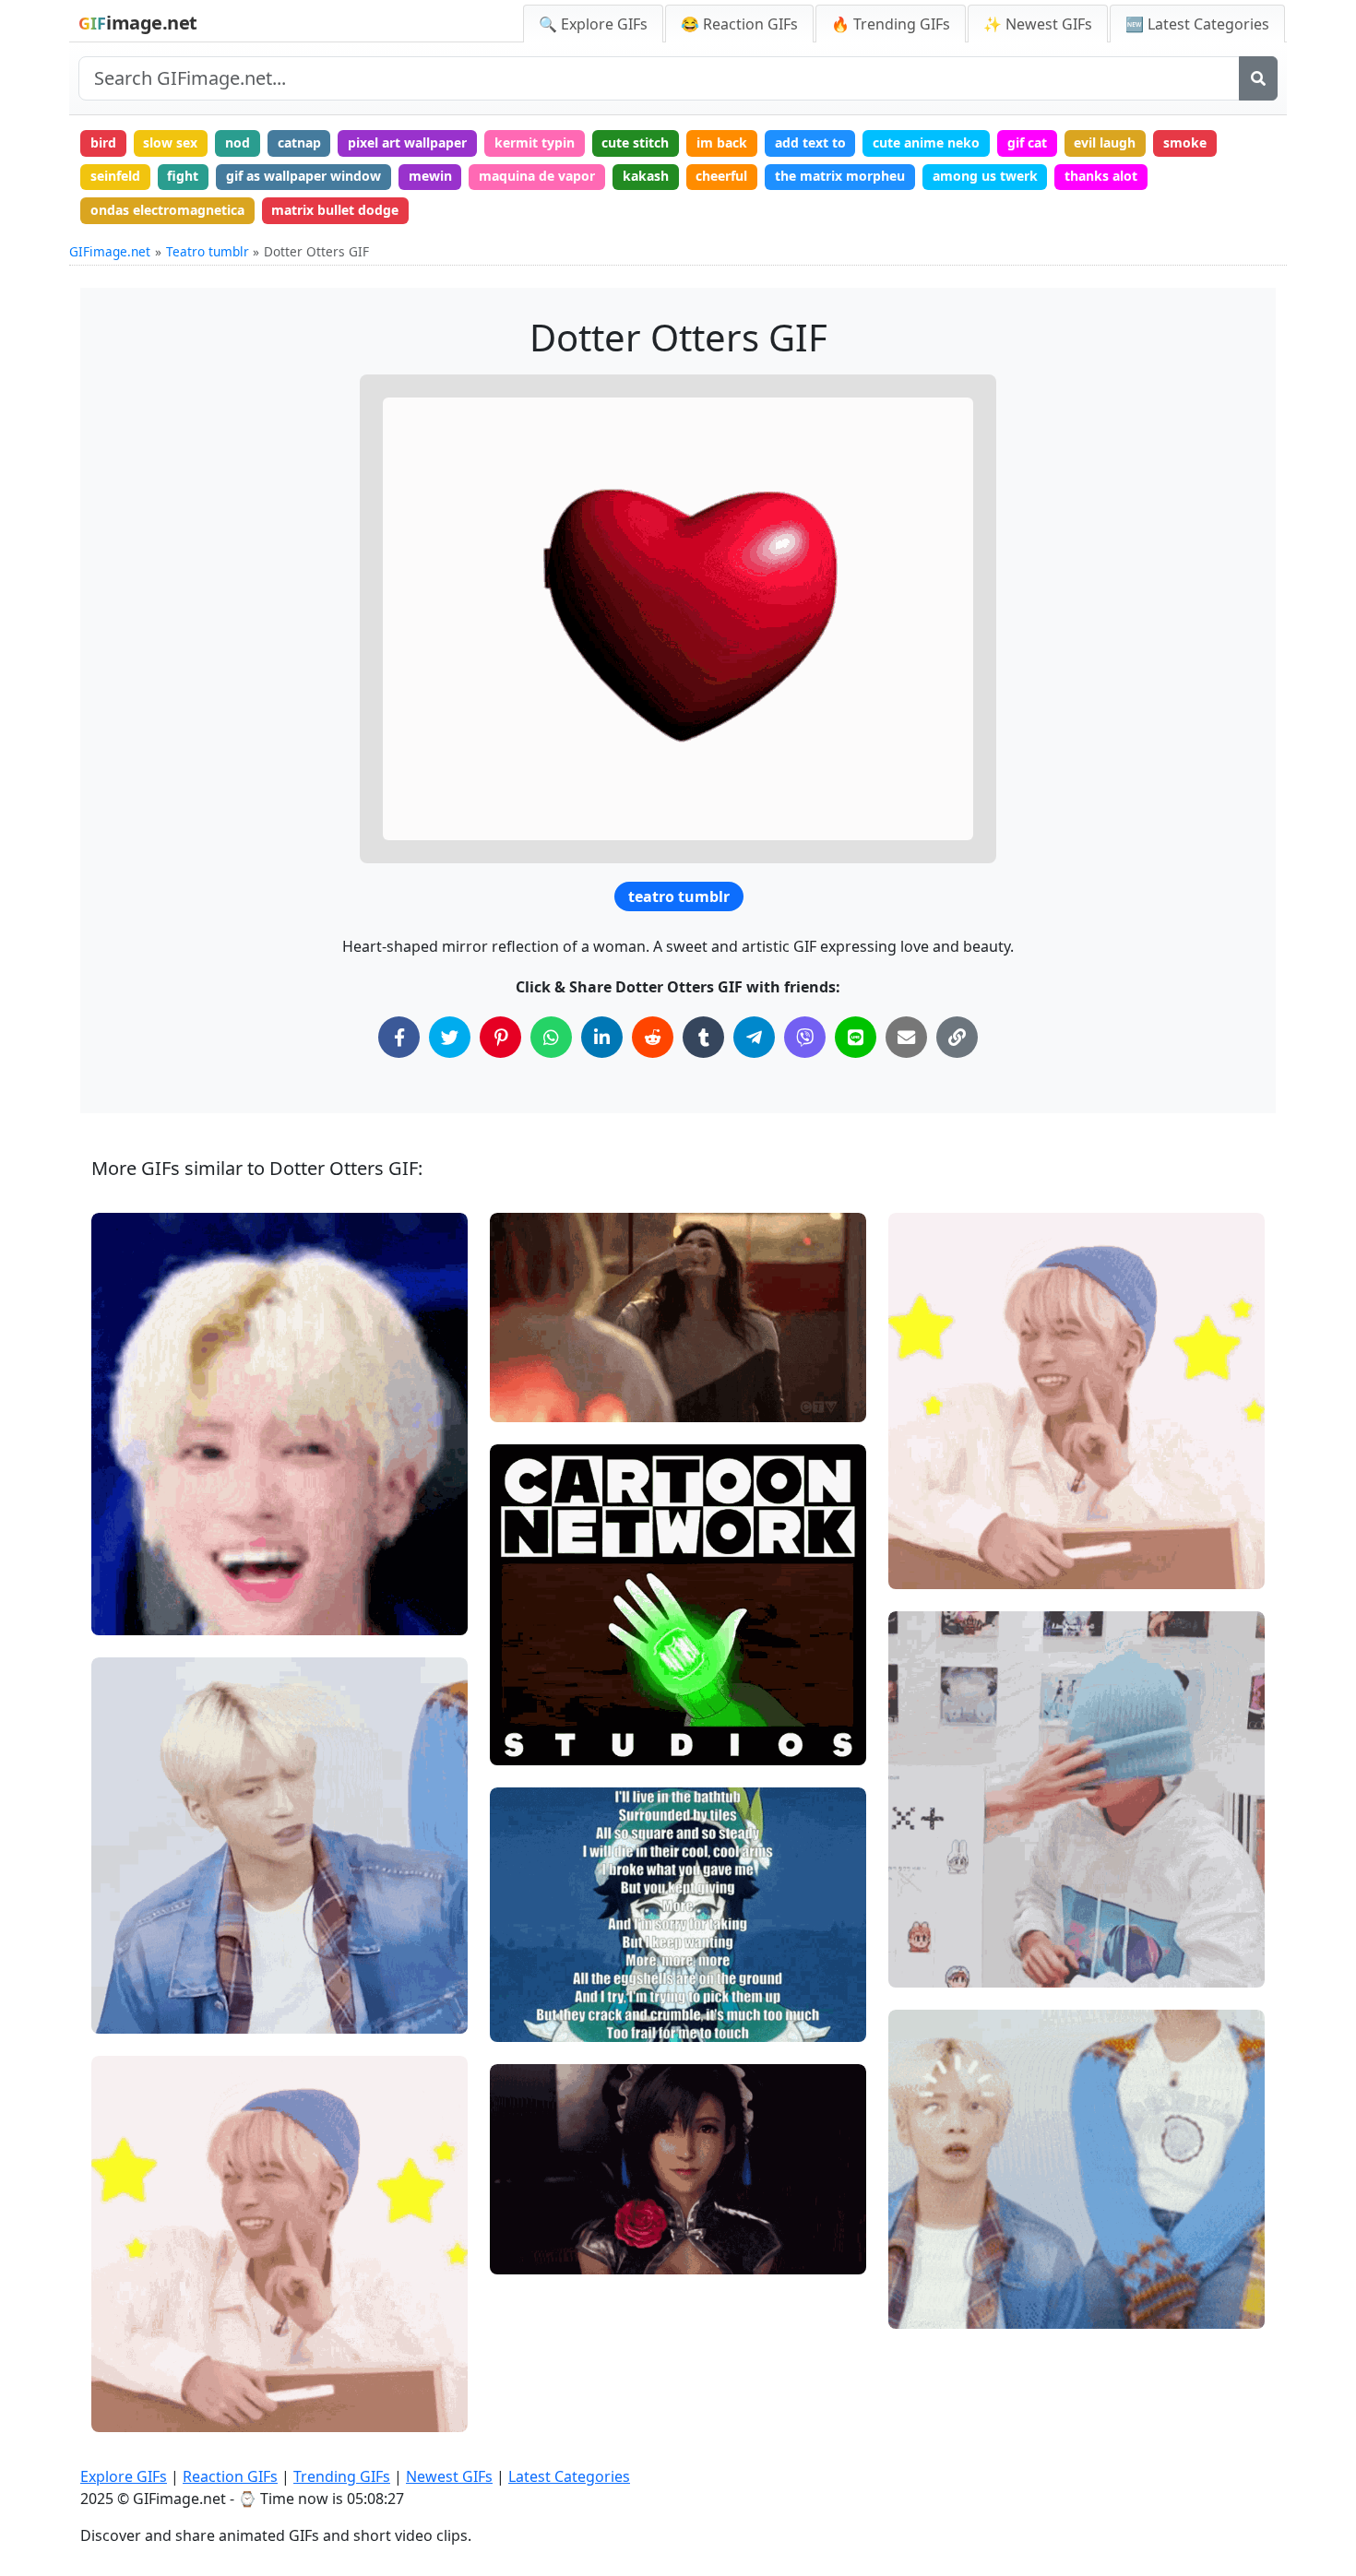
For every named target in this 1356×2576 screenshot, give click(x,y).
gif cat (1027, 142)
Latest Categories (569, 2476)
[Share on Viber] (805, 1037)
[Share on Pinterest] (500, 1037)
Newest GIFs (449, 2476)
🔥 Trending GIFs (891, 24)
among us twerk (985, 176)
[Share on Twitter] (450, 1037)
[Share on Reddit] (653, 1037)
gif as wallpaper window (303, 176)
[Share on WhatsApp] (551, 1037)
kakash (646, 176)
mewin (430, 176)
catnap (299, 142)
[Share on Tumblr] (703, 1037)
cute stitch (635, 142)
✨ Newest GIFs (1038, 24)
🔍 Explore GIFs (593, 24)
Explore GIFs (124, 2476)
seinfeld (115, 176)
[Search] (1258, 78)
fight (183, 176)
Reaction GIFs (230, 2476)
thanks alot (1101, 176)
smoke (1185, 142)
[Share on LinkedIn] (602, 1037)
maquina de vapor (537, 176)
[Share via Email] (906, 1037)
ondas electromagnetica (167, 210)
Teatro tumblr (208, 251)
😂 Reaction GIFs (739, 24)
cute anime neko (926, 142)
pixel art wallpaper (407, 142)
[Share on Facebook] (399, 1037)
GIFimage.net (110, 251)
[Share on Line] (856, 1037)
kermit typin (535, 142)
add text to (810, 142)
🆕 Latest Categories (1197, 24)
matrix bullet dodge (335, 210)
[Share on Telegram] (754, 1037)
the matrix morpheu (840, 176)
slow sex (170, 142)
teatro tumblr (679, 896)
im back (722, 142)
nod (238, 142)
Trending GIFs (342, 2476)
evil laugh (1105, 142)
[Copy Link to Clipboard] (957, 1037)
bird (103, 142)
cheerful (721, 176)
